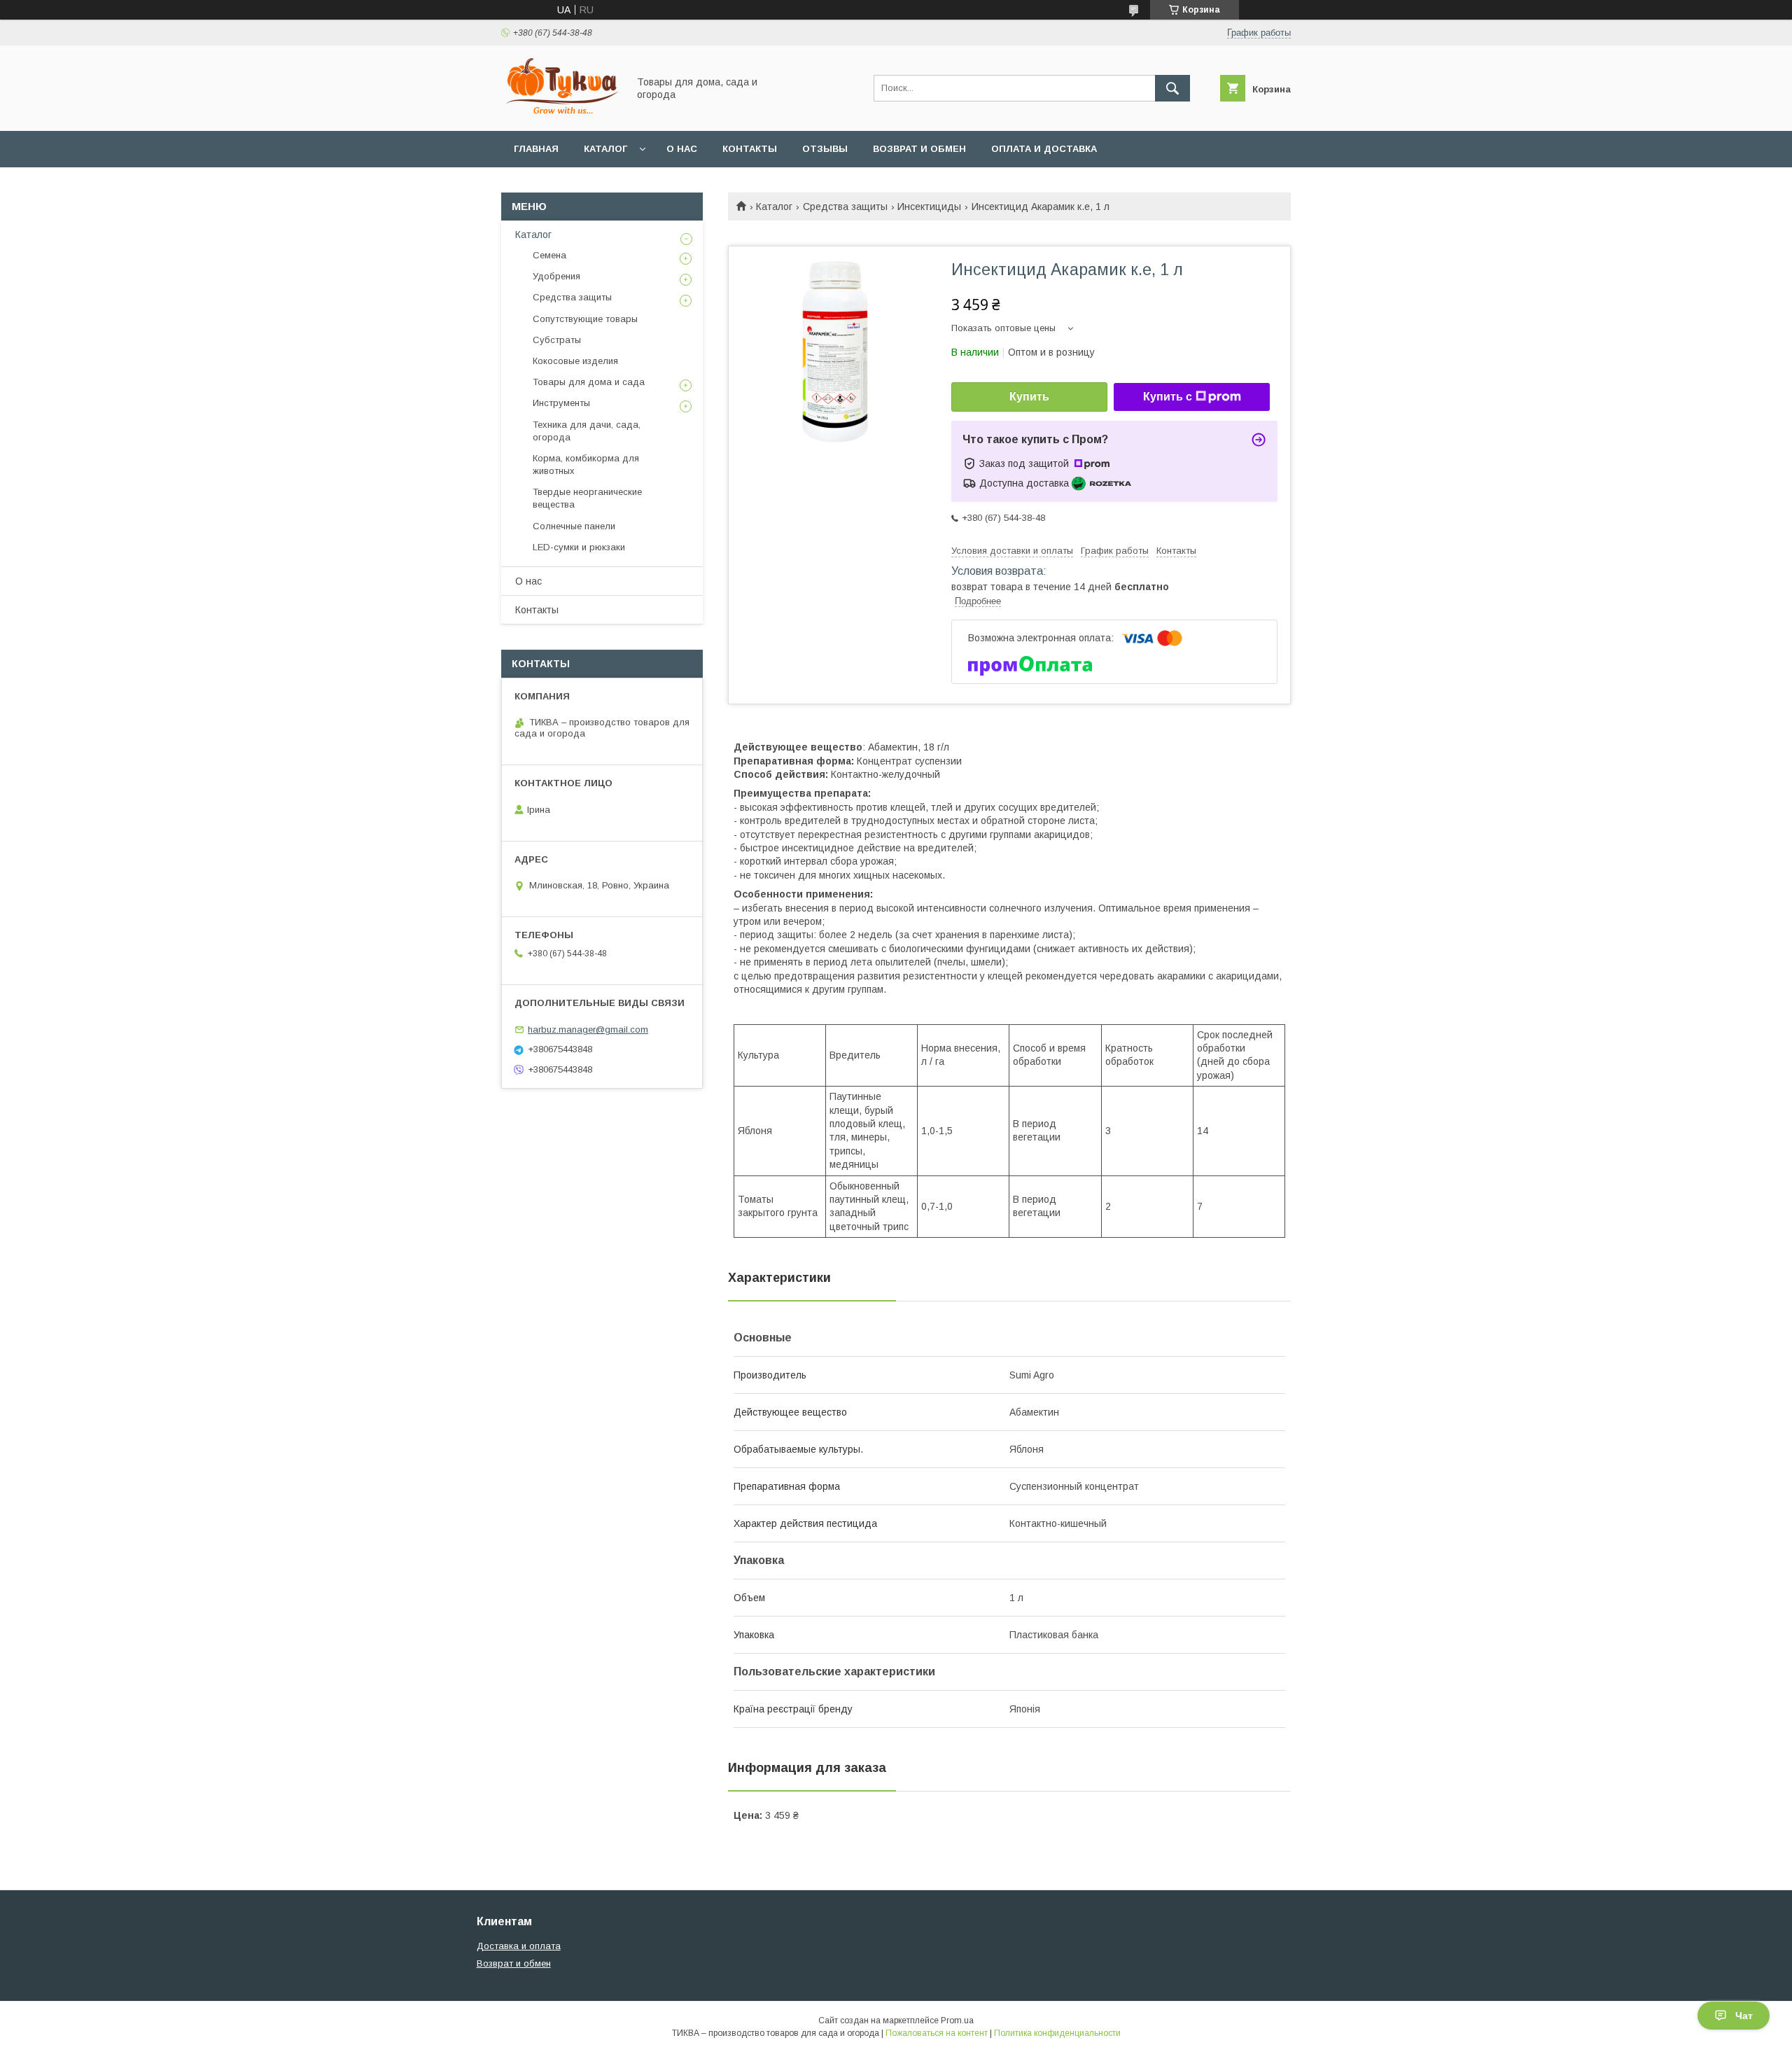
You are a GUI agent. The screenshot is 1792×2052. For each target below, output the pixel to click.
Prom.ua (957, 2020)
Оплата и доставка (1044, 149)
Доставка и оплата (519, 1946)
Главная (536, 149)
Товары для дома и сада (589, 382)
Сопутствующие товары (585, 319)
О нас (682, 149)
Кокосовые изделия (575, 361)
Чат (1744, 2016)
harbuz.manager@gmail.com (588, 1030)
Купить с (1168, 397)
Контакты (750, 149)
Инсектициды (929, 207)
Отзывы (825, 149)
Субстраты (557, 340)
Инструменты (561, 403)
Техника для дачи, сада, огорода (587, 431)
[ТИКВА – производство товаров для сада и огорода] (561, 113)
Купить (1029, 397)
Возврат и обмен (919, 149)
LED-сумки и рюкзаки (579, 547)
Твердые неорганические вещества (587, 498)
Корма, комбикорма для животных (586, 465)
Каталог (605, 149)
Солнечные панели (574, 526)
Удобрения (556, 276)
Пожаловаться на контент (937, 2033)
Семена (549, 255)
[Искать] (1172, 88)
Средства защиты (845, 207)
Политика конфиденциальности (1057, 2033)
